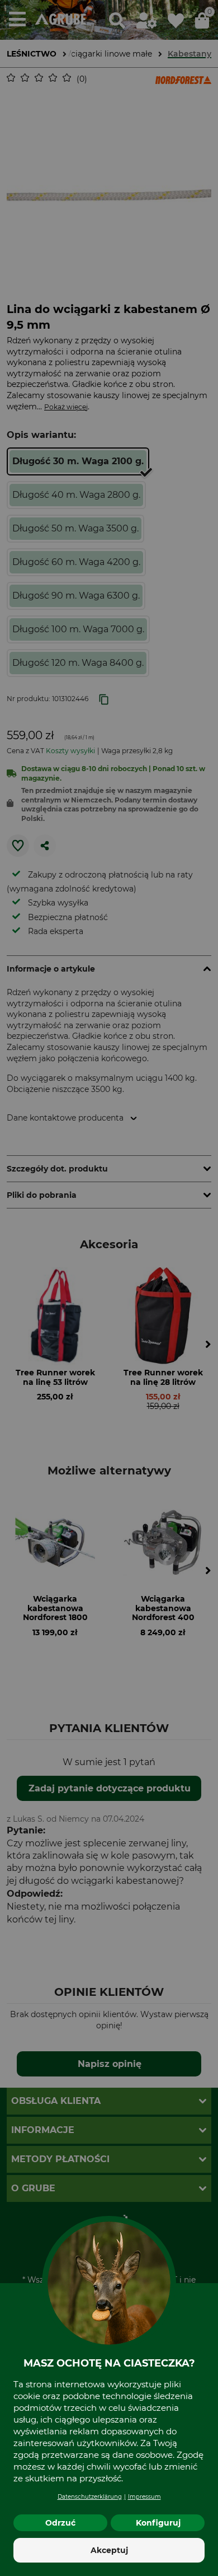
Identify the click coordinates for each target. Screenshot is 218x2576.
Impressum (144, 2497)
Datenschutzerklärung (90, 2497)
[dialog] (109, 1288)
